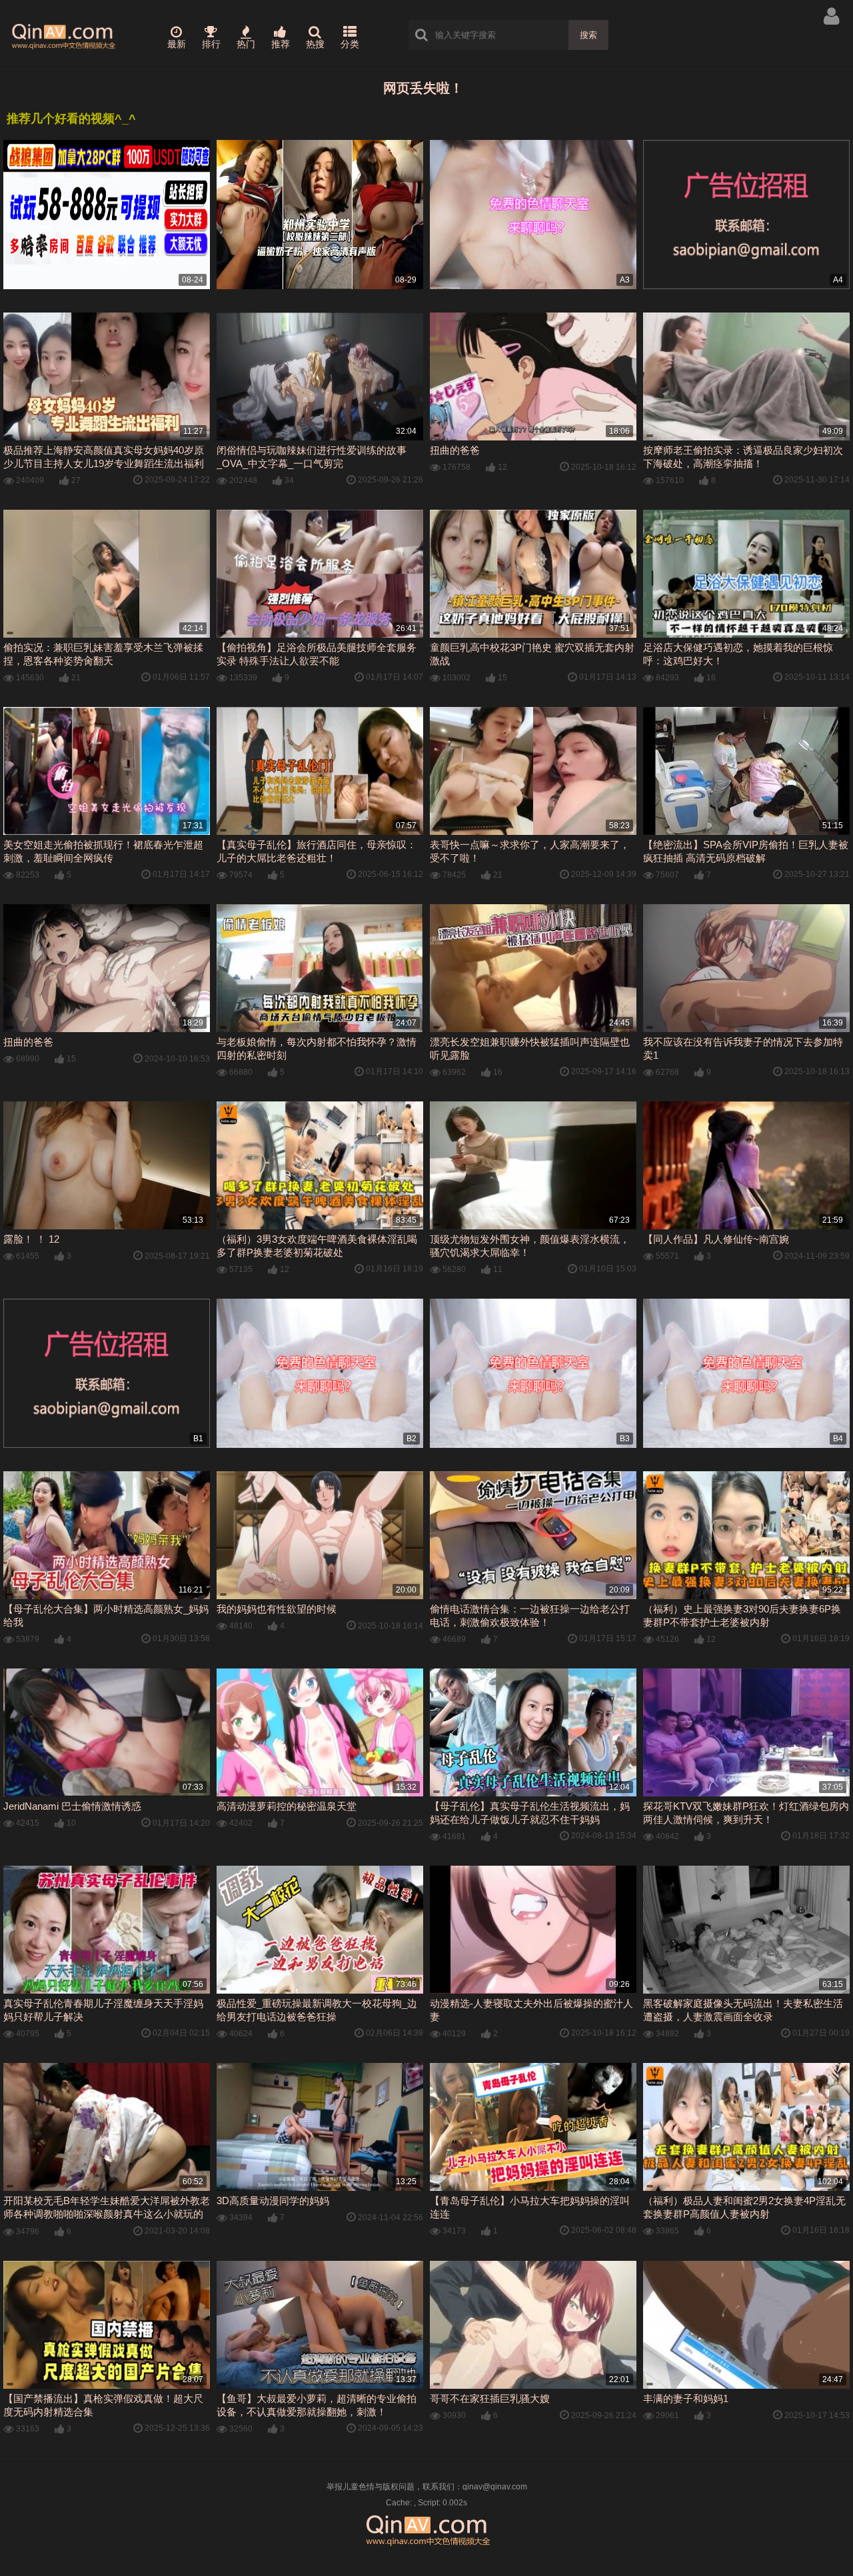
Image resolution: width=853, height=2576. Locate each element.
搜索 (588, 35)
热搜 (315, 44)
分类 (350, 44)
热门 (246, 44)
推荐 (281, 44)
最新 (177, 44)
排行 (211, 44)
